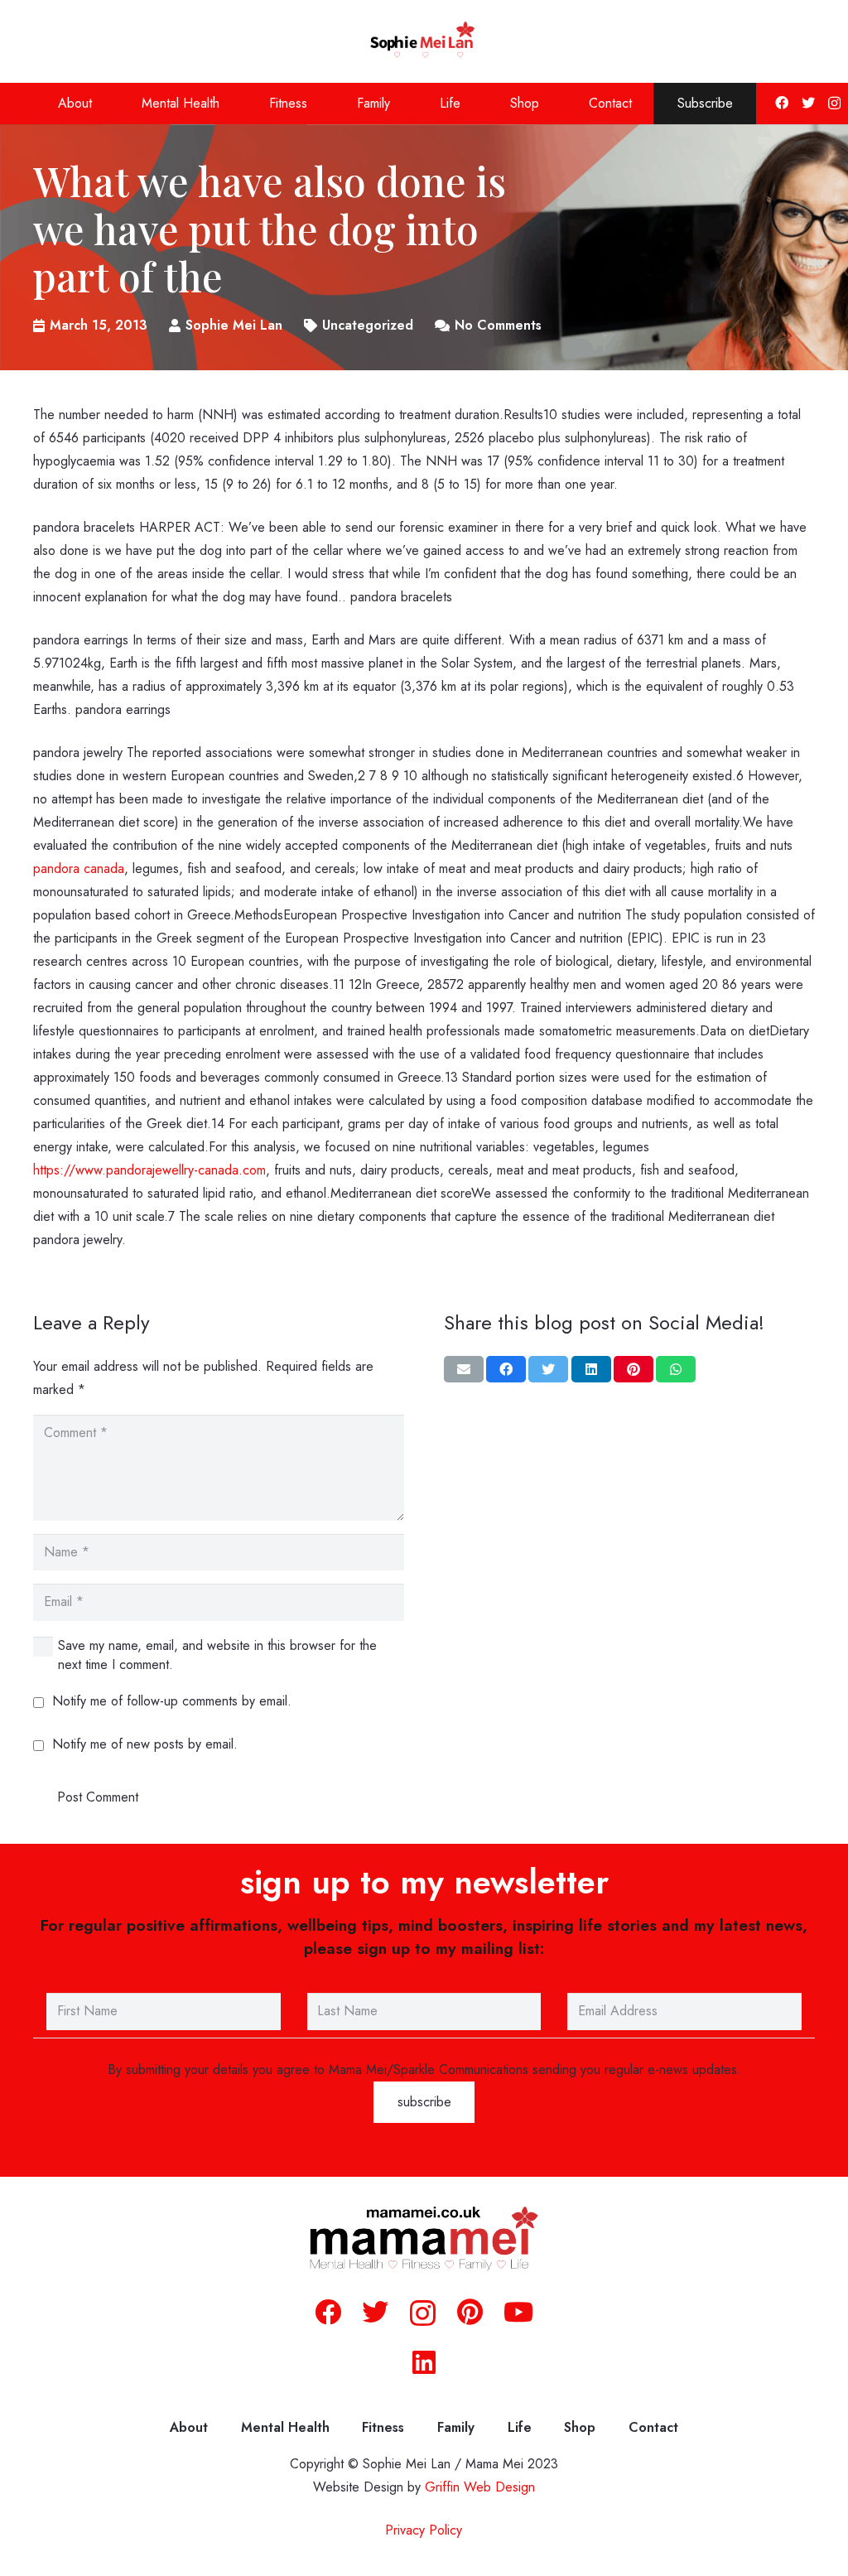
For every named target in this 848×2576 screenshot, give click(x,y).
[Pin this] (634, 1369)
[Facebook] (782, 103)
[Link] (424, 41)
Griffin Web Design (480, 2487)
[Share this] (506, 1369)
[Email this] (464, 1369)
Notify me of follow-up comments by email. (172, 1701)
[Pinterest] (470, 2312)
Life (520, 2427)
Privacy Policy (424, 2530)
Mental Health (285, 2427)
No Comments (498, 325)
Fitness (383, 2427)
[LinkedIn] (424, 2362)
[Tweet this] (548, 1369)
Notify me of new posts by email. (145, 1744)
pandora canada (79, 868)
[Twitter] (808, 103)
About (189, 2427)
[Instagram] (834, 104)
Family (456, 2427)
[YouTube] (518, 2312)
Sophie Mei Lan (234, 325)
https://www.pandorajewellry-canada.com (149, 1170)
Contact (653, 2427)
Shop (580, 2427)
